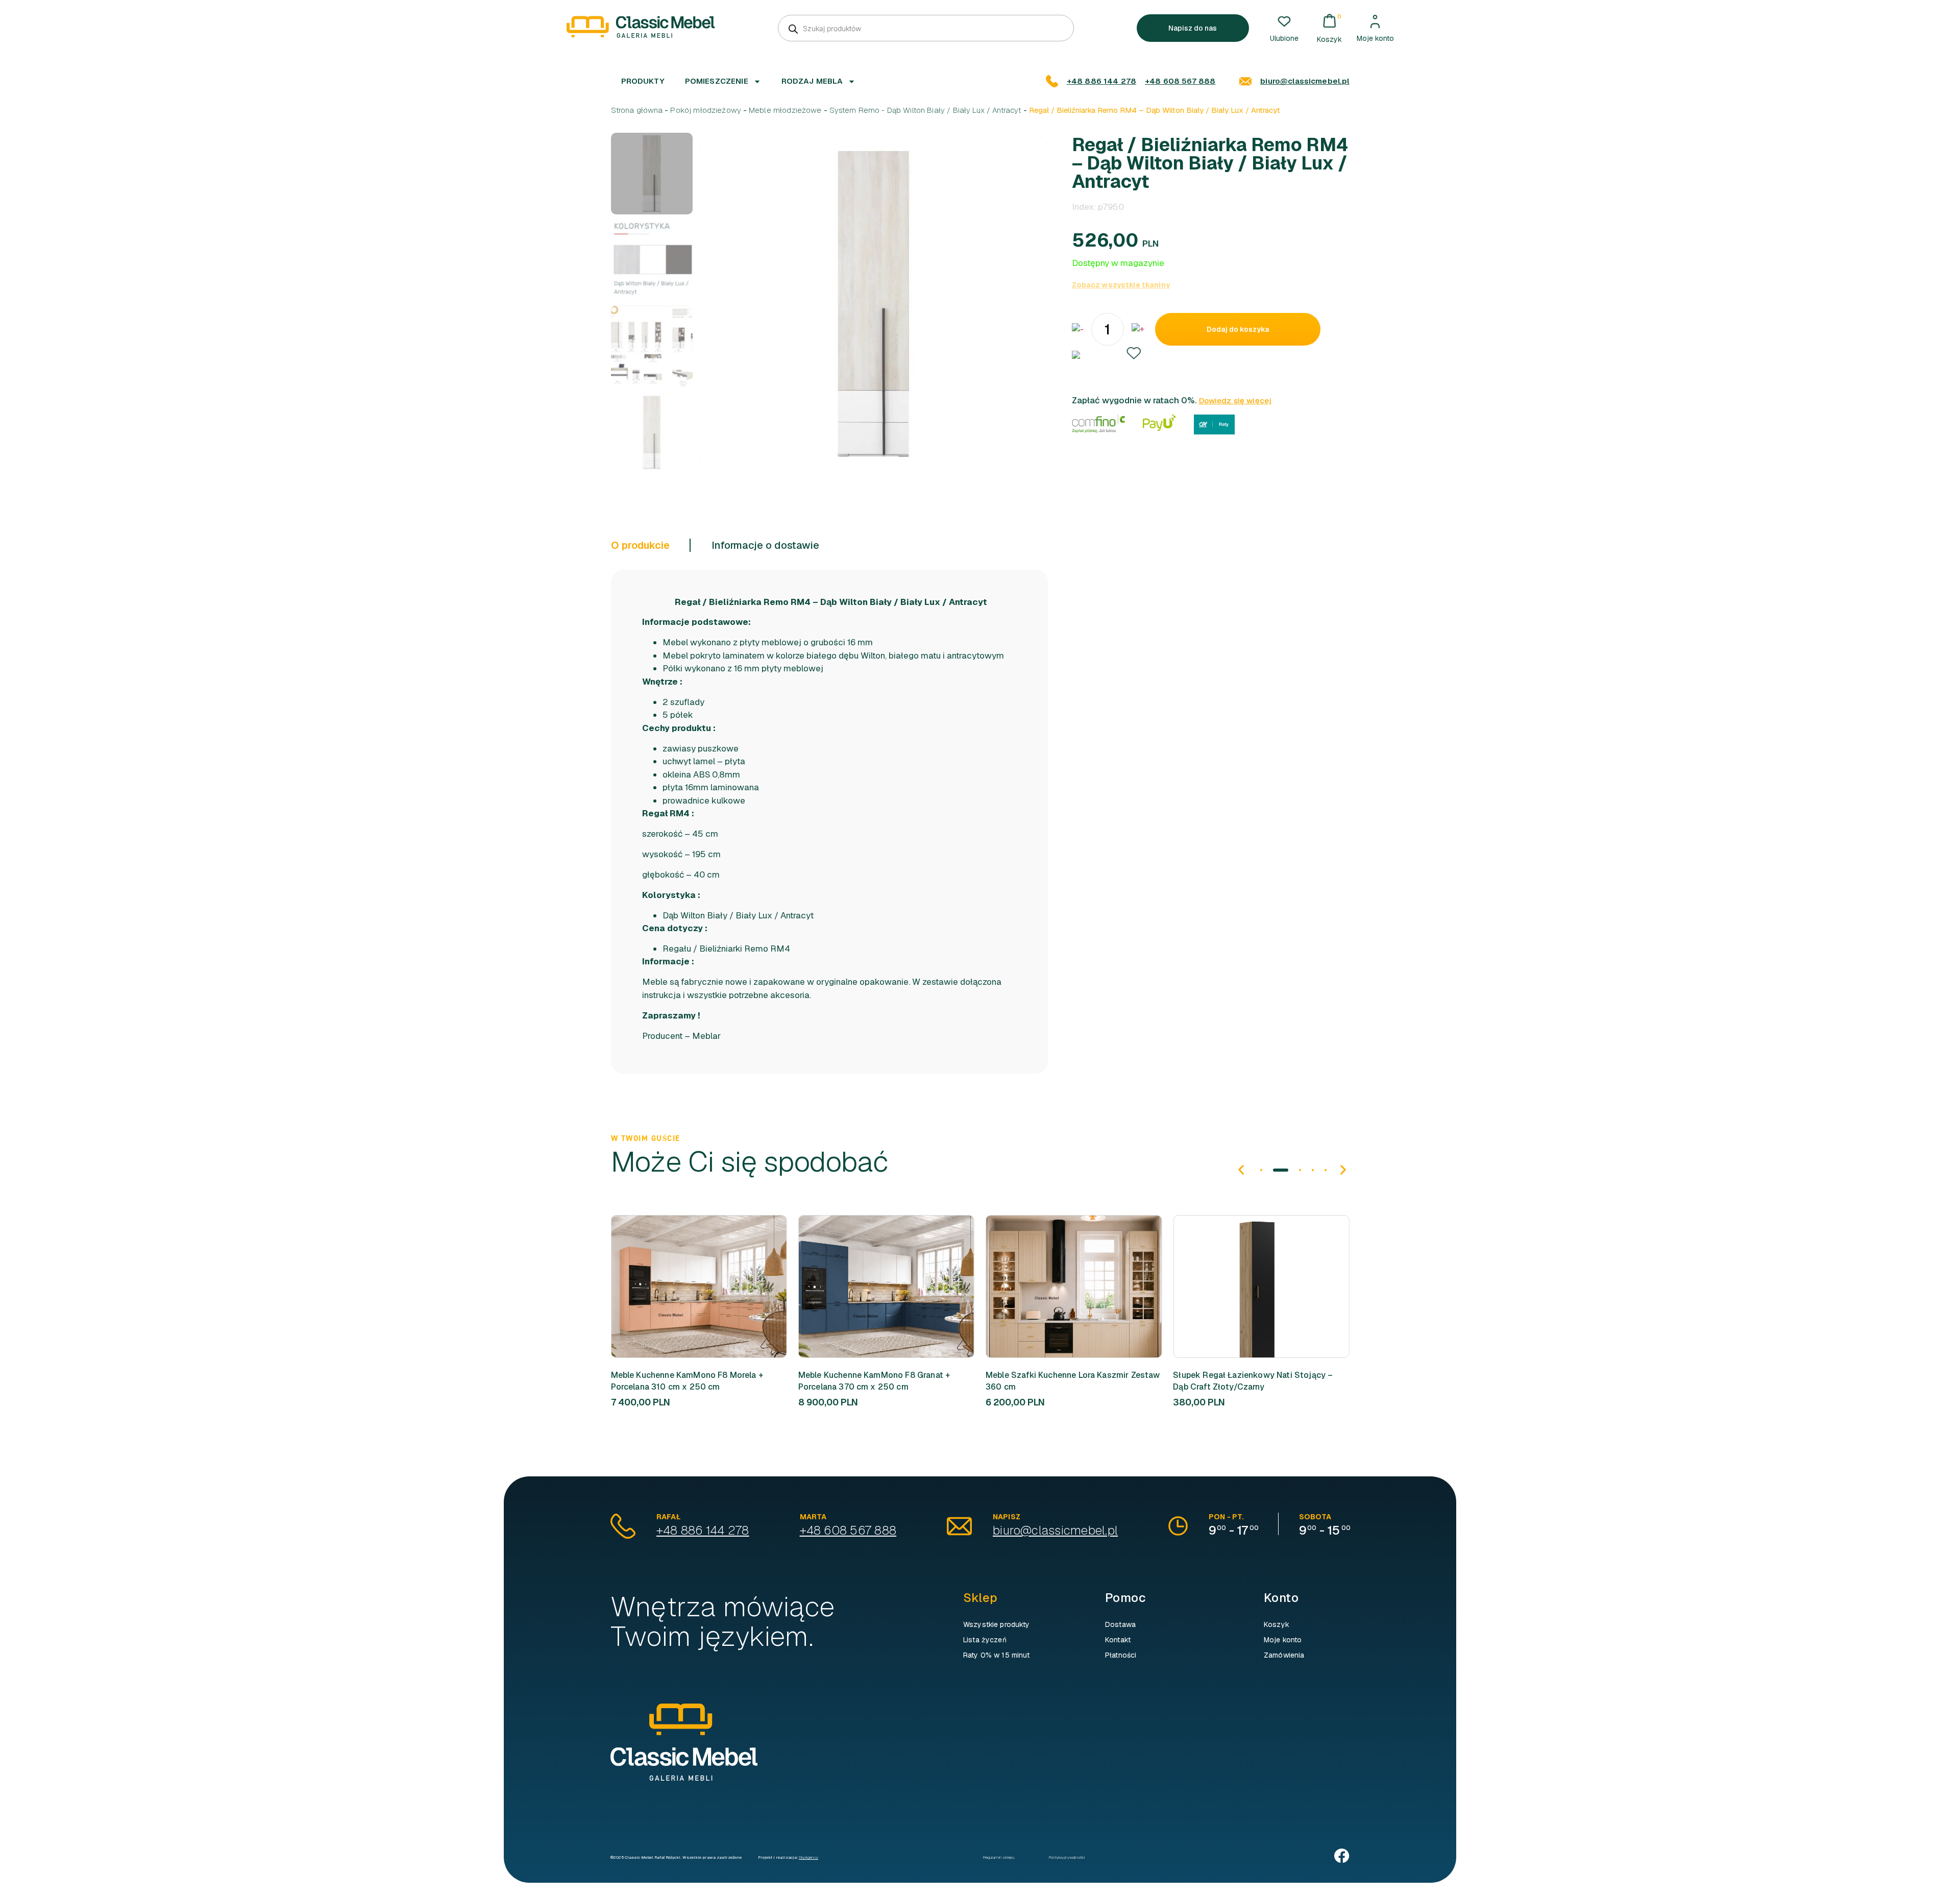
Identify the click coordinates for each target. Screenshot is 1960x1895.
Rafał (668, 1517)
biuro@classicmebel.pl (1305, 81)
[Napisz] (959, 1526)
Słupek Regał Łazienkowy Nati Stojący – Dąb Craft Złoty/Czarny (1065, 1381)
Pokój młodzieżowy (706, 110)
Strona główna (637, 110)
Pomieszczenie (717, 81)
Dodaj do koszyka (1238, 329)
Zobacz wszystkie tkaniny (1121, 285)
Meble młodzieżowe (785, 110)
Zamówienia (1284, 1655)
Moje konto (1375, 38)
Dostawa (1120, 1624)
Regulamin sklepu (999, 1857)
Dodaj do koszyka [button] (681, 1286)
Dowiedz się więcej (1235, 400)
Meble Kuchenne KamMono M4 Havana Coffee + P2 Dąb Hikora (1248, 1381)
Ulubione (1284, 38)
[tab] (651, 545)
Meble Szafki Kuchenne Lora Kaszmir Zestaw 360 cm (886, 1381)
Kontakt (1118, 1640)
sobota (1315, 1517)
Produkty (643, 81)
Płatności (1121, 1655)
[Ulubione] (1284, 21)
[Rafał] (623, 1526)
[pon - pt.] (1178, 1526)
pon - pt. (1226, 1517)
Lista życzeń (985, 1640)
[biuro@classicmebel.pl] (1245, 81)
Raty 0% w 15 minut (997, 1655)
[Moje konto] (1375, 21)
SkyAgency (808, 1857)
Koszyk (1277, 1624)
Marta (813, 1517)
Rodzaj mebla (812, 81)
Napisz (1007, 1517)
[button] (1134, 353)
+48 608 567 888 (1180, 81)
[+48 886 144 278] (1052, 81)
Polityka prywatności (1067, 1857)
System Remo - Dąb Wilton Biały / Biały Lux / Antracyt (925, 110)
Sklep (980, 1598)
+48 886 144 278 (1101, 81)
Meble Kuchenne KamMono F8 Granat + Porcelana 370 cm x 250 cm (687, 1381)
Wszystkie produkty (997, 1624)
